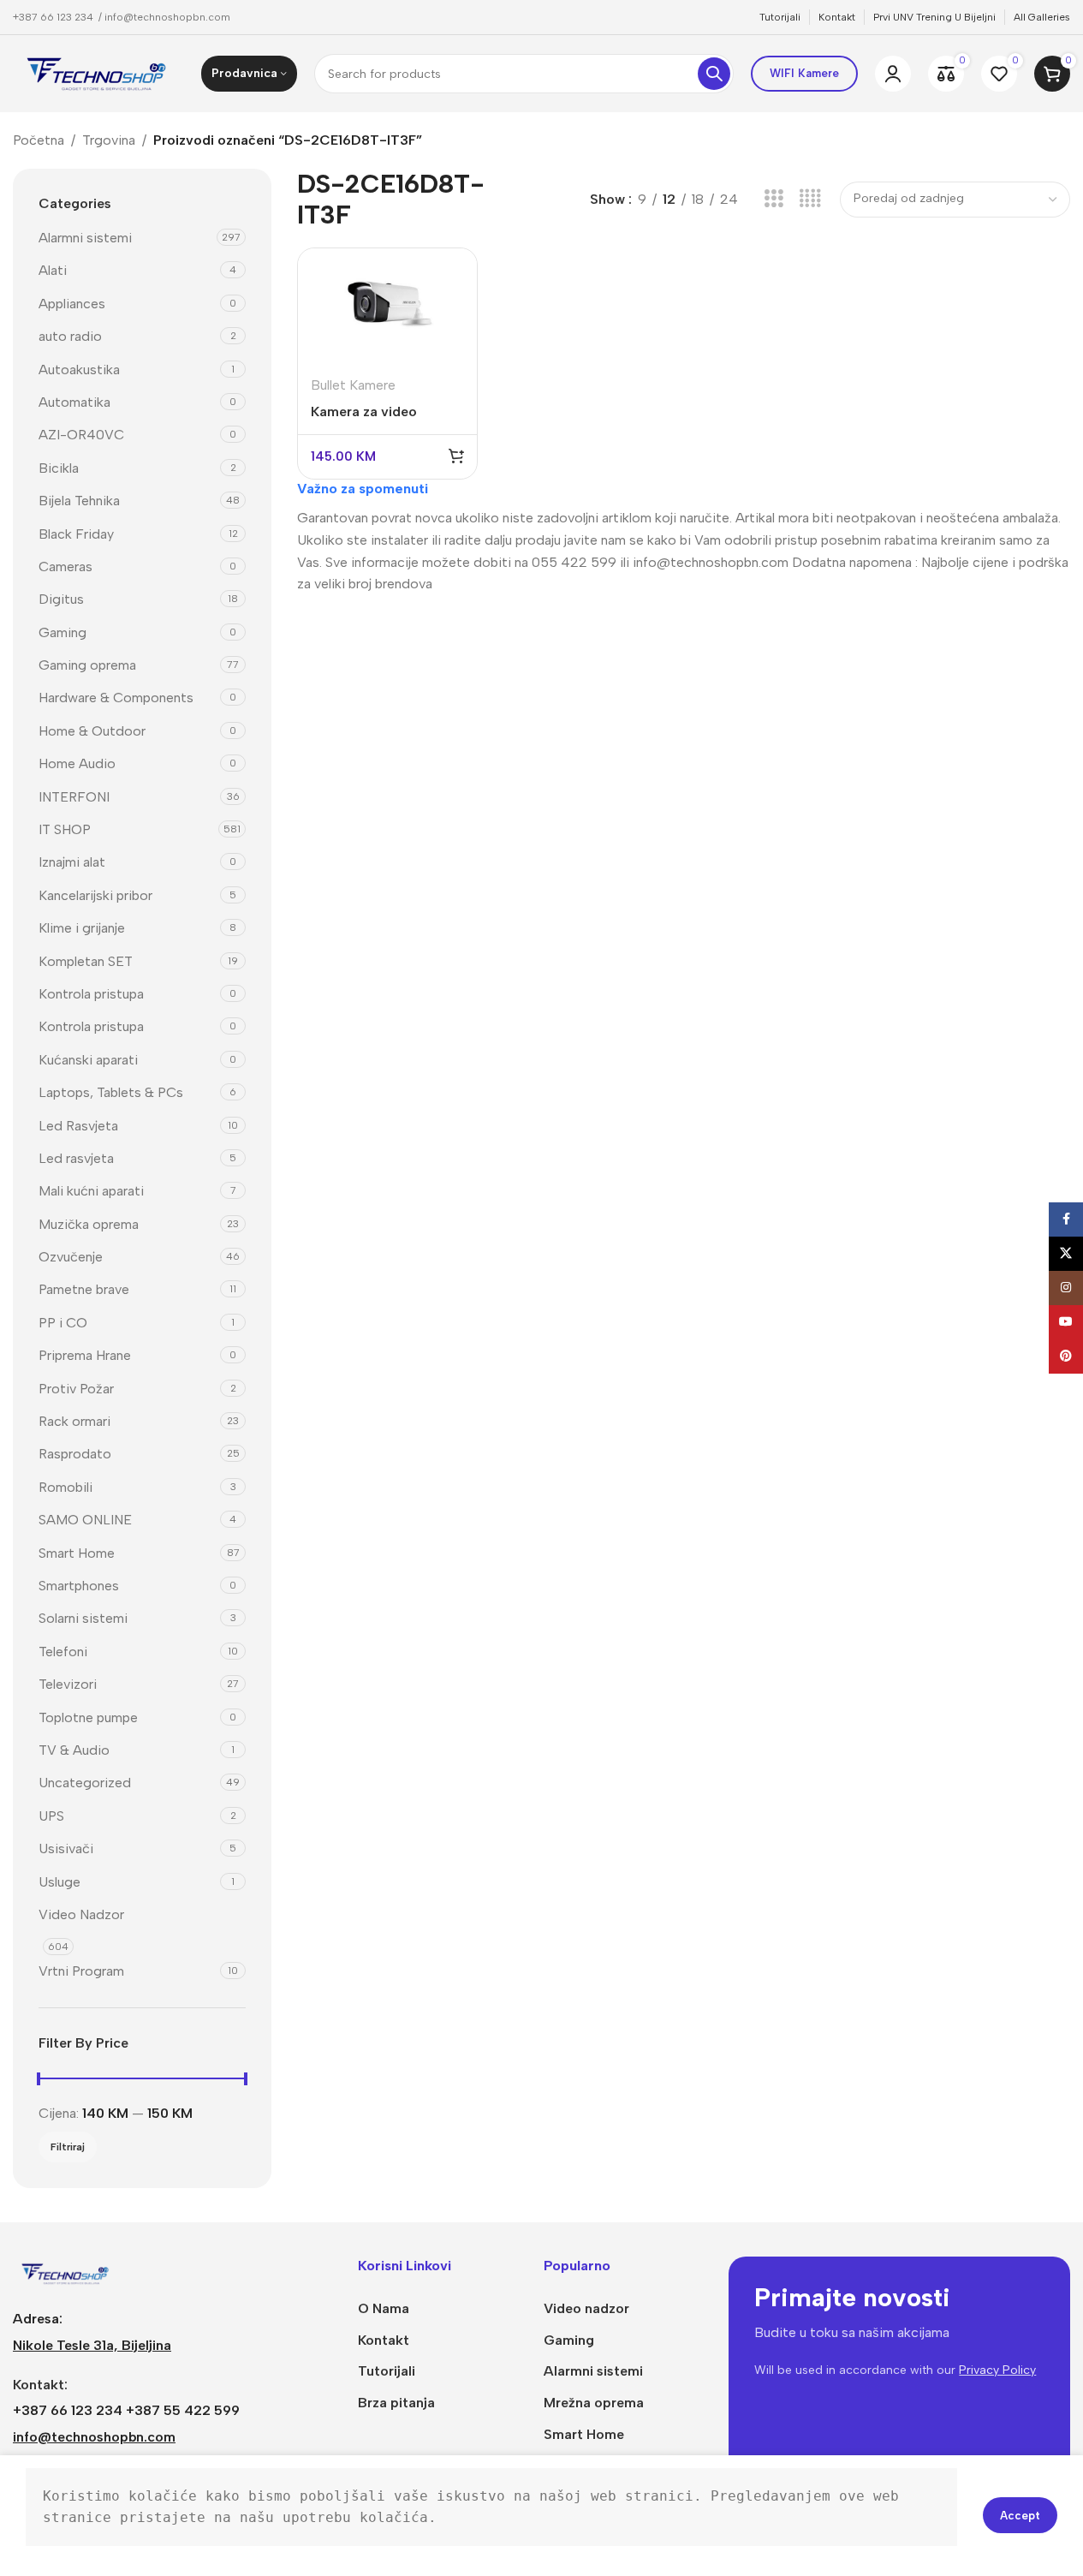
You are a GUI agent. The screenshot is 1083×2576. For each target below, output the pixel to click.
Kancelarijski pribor (95, 895)
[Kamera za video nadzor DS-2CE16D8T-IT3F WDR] (387, 306)
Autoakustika (79, 370)
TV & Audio (74, 1750)
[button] (456, 456)
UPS (51, 1816)
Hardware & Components (116, 698)
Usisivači (66, 1849)
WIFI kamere (804, 73)
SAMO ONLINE (85, 1520)
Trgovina (109, 140)
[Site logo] (98, 72)
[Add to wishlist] (453, 342)
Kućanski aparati (88, 1060)
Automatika (74, 402)
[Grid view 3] (774, 199)
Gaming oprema (87, 665)
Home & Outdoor (92, 731)
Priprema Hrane (85, 1355)
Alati (53, 270)
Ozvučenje (71, 1257)
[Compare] (453, 270)
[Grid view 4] (810, 199)
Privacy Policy (997, 2370)
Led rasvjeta (76, 1158)
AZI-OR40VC (81, 435)
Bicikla (59, 468)
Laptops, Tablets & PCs (111, 1092)
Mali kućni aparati (91, 1191)
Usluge (60, 1882)
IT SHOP (65, 829)
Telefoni (63, 1652)
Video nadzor (586, 2308)
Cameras (65, 566)
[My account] (893, 74)
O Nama (384, 2308)
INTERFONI (74, 797)
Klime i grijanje (82, 928)
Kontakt (384, 2340)
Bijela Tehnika (79, 501)
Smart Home (77, 1553)
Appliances (72, 304)
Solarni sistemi (83, 1618)
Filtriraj (68, 2147)
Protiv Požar (76, 1389)
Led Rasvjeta (78, 1126)
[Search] (714, 74)
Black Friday (76, 534)
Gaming (62, 632)
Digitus (61, 599)
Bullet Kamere (353, 385)
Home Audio (77, 763)
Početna (39, 140)
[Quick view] (453, 306)
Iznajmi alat (72, 862)
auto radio (70, 336)
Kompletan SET (86, 961)
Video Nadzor (81, 1914)
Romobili (65, 1487)
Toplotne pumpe (88, 1717)
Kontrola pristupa (91, 994)
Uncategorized (85, 1783)
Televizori (68, 1684)
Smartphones (79, 1586)
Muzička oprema (89, 1224)
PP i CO (63, 1323)
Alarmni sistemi (85, 238)
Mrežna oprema (594, 2403)
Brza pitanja (396, 2403)
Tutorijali (387, 2371)
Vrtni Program (81, 1971)
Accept (1020, 2516)
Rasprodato (75, 1454)
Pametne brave (84, 1289)
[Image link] (66, 2272)
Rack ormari (74, 1421)
